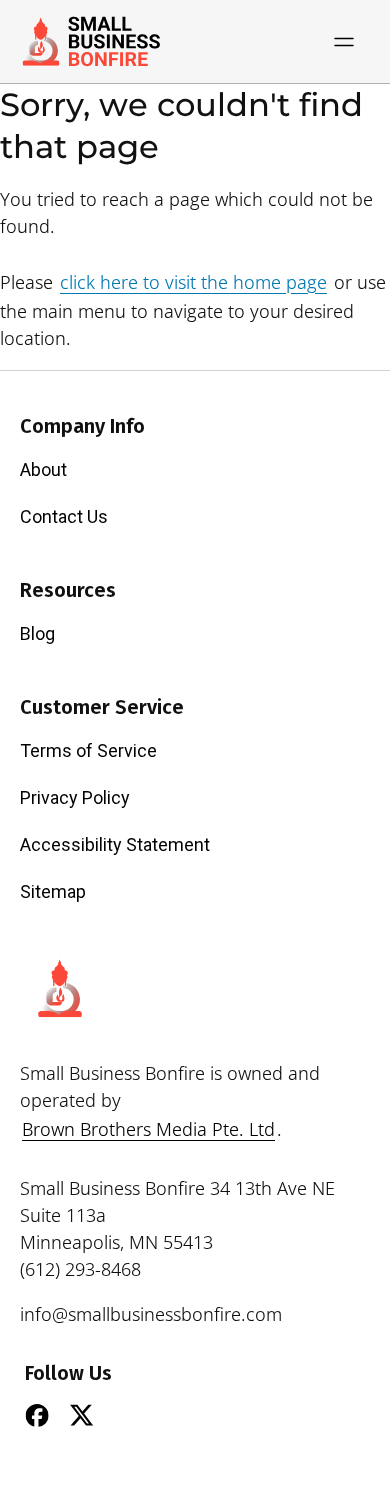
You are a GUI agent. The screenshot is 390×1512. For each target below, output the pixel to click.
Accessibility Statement (115, 844)
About (43, 469)
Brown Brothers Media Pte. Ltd (148, 1129)
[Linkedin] (127, 1415)
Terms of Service (88, 750)
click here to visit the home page (193, 282)
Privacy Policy (75, 797)
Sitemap (53, 891)
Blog (37, 633)
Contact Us (64, 516)
